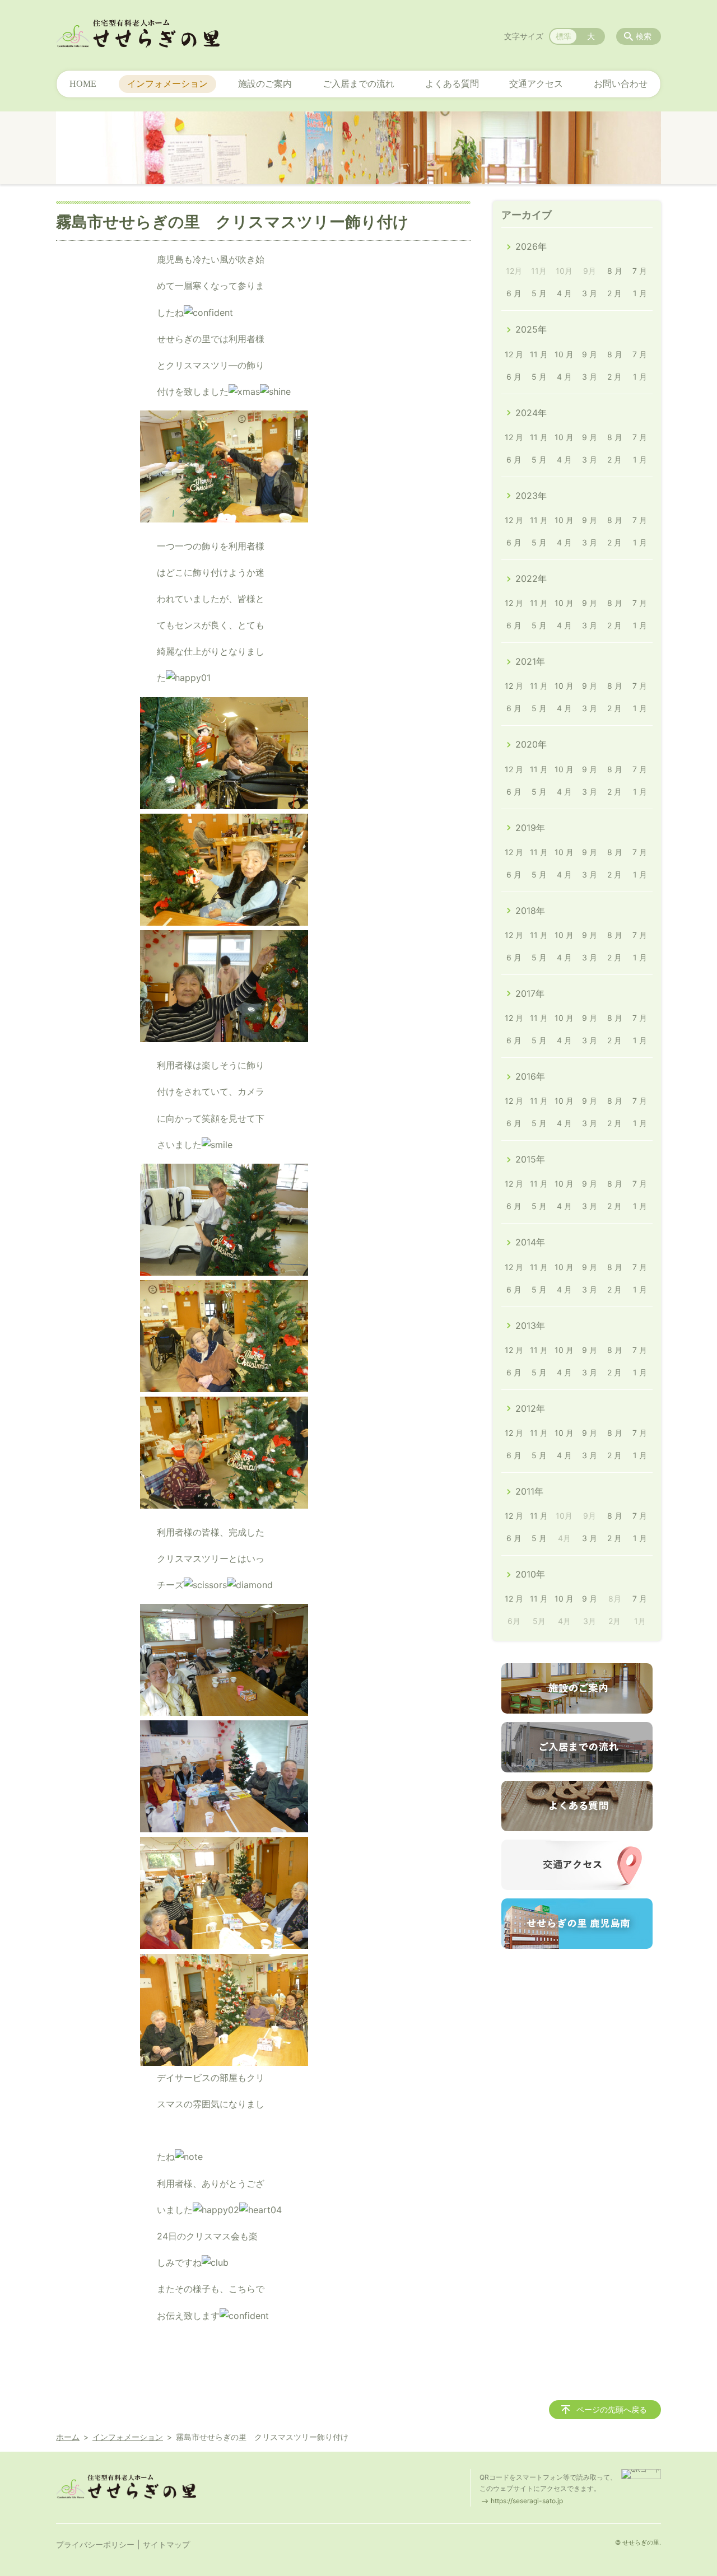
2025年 (531, 329)
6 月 (514, 293)
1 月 (640, 293)
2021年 (530, 661)
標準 (564, 36)
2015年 (530, 1159)
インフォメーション (167, 84)
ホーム (68, 2437)
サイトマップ (166, 2544)
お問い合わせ (621, 84)
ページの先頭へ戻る (612, 2409)
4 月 (564, 293)
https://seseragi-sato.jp (527, 2501)
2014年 (530, 1242)
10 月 (564, 354)
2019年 (530, 828)
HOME (83, 84)
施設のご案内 (265, 84)
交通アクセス (536, 84)
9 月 (590, 354)
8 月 (615, 271)
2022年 (531, 578)
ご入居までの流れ (358, 84)
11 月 (539, 354)
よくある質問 (452, 84)
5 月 (539, 293)
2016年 (530, 1076)
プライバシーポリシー (95, 2544)
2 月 (614, 293)
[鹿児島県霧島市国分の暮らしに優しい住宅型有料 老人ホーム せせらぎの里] (138, 34)
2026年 (531, 246)
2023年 (531, 496)
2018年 (530, 911)
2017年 (530, 993)
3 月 (590, 293)
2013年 (530, 1326)
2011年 (529, 1491)
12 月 (514, 354)
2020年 (531, 744)
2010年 (530, 1574)
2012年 (530, 1408)
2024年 (531, 413)
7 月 (640, 271)
